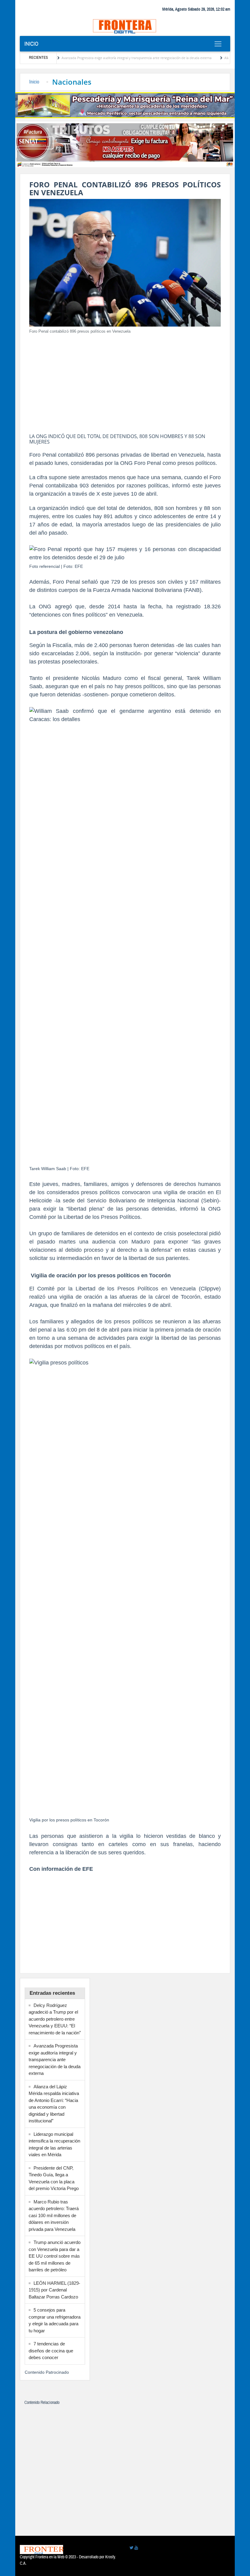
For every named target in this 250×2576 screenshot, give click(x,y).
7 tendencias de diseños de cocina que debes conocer (51, 2351)
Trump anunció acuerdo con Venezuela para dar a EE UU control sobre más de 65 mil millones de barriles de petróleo (55, 2256)
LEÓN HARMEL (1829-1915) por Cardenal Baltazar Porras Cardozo (54, 2290)
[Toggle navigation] (218, 44)
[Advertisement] (125, 382)
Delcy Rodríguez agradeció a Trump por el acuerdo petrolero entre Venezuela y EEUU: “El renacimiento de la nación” (55, 2019)
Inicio (31, 44)
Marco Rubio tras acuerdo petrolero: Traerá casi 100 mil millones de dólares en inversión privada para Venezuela (54, 2215)
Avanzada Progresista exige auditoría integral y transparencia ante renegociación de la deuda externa (101, 58)
